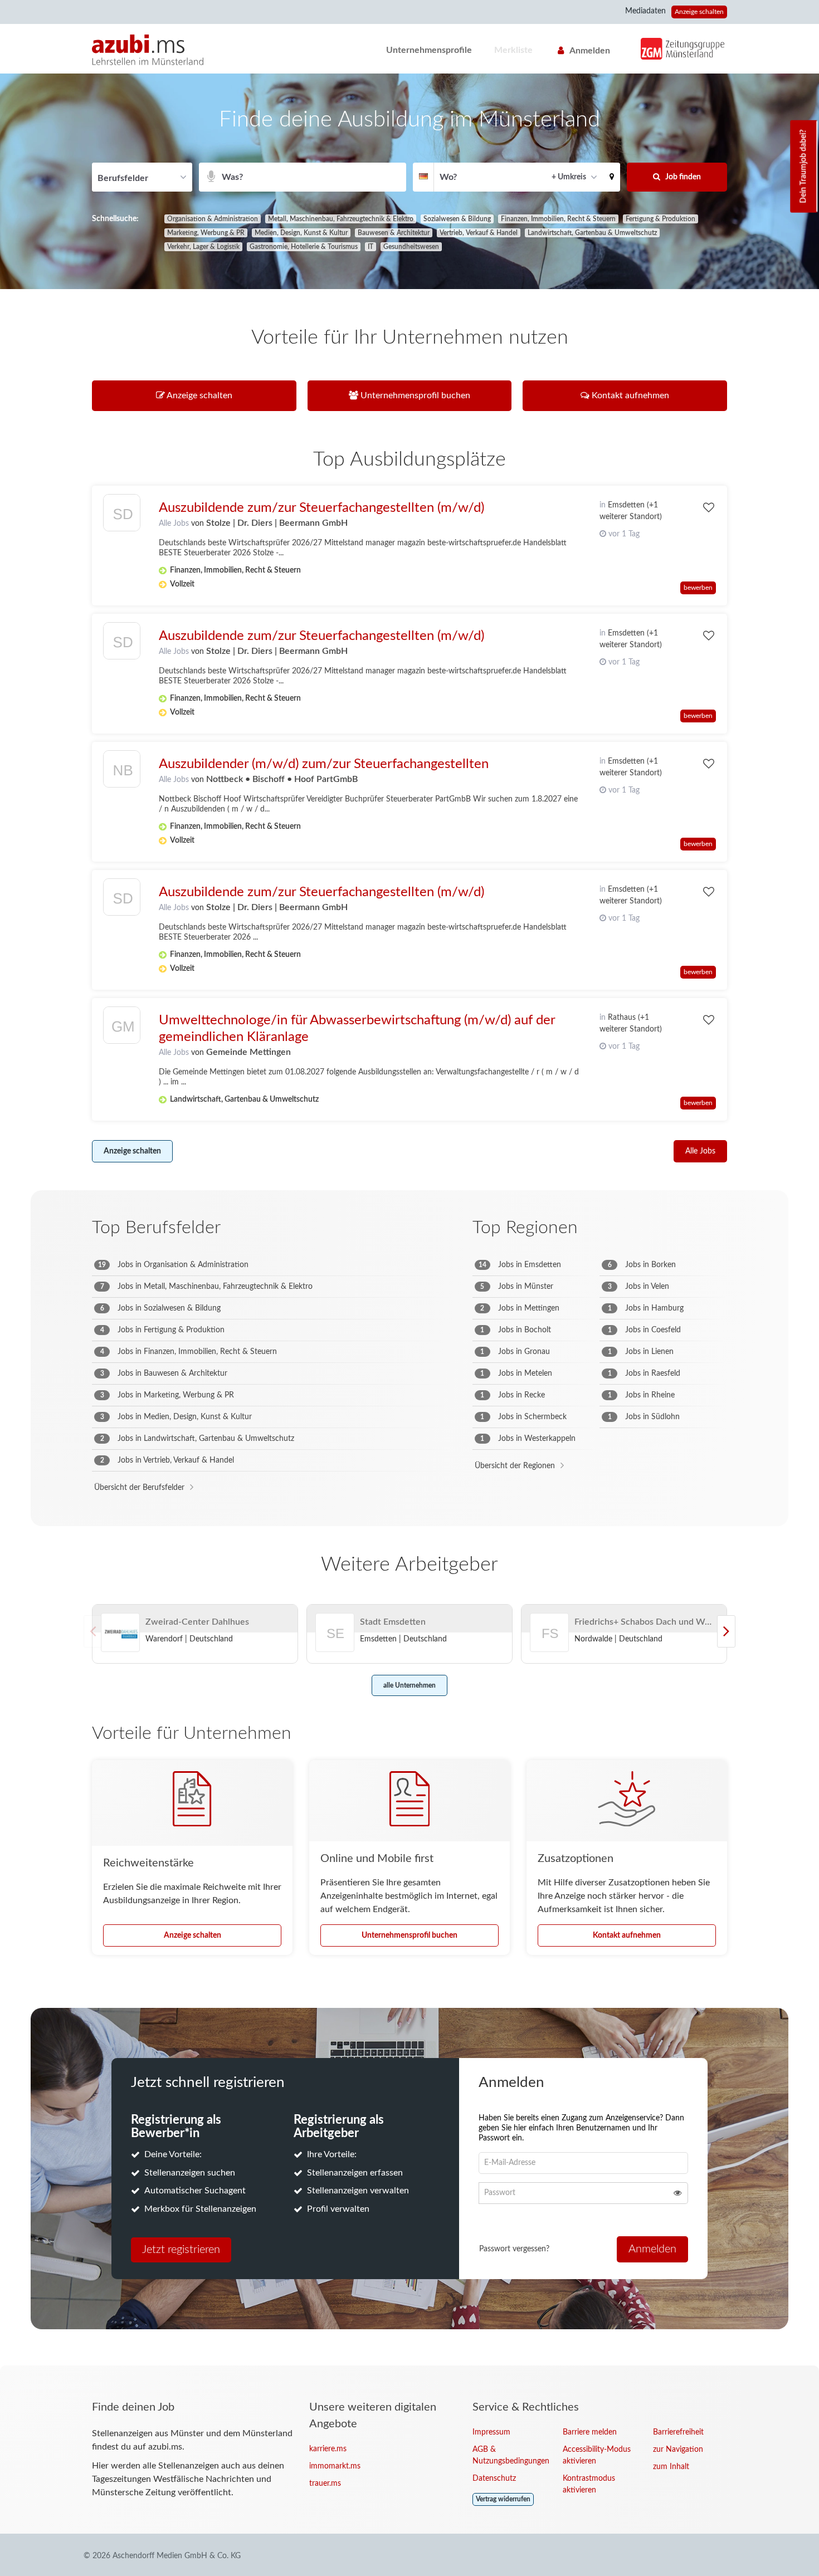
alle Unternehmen (409, 1685)
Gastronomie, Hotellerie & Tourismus (304, 247)
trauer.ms (325, 2484)
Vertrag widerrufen (503, 2499)
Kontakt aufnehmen (627, 1935)
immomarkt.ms (335, 2466)
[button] (612, 177)
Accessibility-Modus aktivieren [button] (597, 2455)
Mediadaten (645, 11)
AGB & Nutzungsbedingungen (509, 2455)
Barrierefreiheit (678, 2432)
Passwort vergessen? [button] (514, 2249)
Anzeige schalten (699, 12)
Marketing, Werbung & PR (206, 233)
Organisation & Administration (213, 219)
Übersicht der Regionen (515, 1466)
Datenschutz (494, 2479)
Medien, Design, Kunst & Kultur (301, 233)
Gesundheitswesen (411, 247)
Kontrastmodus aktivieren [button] (589, 2484)
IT (370, 247)
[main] (409, 1219)
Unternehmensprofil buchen (409, 1935)
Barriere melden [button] (590, 2432)
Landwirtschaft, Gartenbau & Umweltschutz (592, 233)
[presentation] (726, 1631)
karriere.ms (328, 2449)
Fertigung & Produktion (660, 219)
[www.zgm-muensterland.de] (669, 48)
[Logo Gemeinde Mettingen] (122, 1028)
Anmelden (590, 51)
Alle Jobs (174, 524)
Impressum (491, 2432)
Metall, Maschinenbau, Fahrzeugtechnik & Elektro (341, 219)
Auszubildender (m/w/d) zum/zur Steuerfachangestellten (324, 764)
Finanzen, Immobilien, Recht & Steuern (558, 219)
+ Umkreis (569, 177)
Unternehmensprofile (429, 50)
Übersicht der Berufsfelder (139, 1488)
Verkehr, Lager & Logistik (203, 247)
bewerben (698, 588)
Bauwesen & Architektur (394, 233)
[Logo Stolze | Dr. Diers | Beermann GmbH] (122, 515)
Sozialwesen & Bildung (457, 219)
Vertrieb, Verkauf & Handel (479, 233)
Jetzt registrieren (181, 2250)
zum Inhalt (671, 2467)
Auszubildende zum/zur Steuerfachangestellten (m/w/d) (321, 508)
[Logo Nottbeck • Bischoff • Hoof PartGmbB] (122, 772)
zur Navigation (678, 2450)
